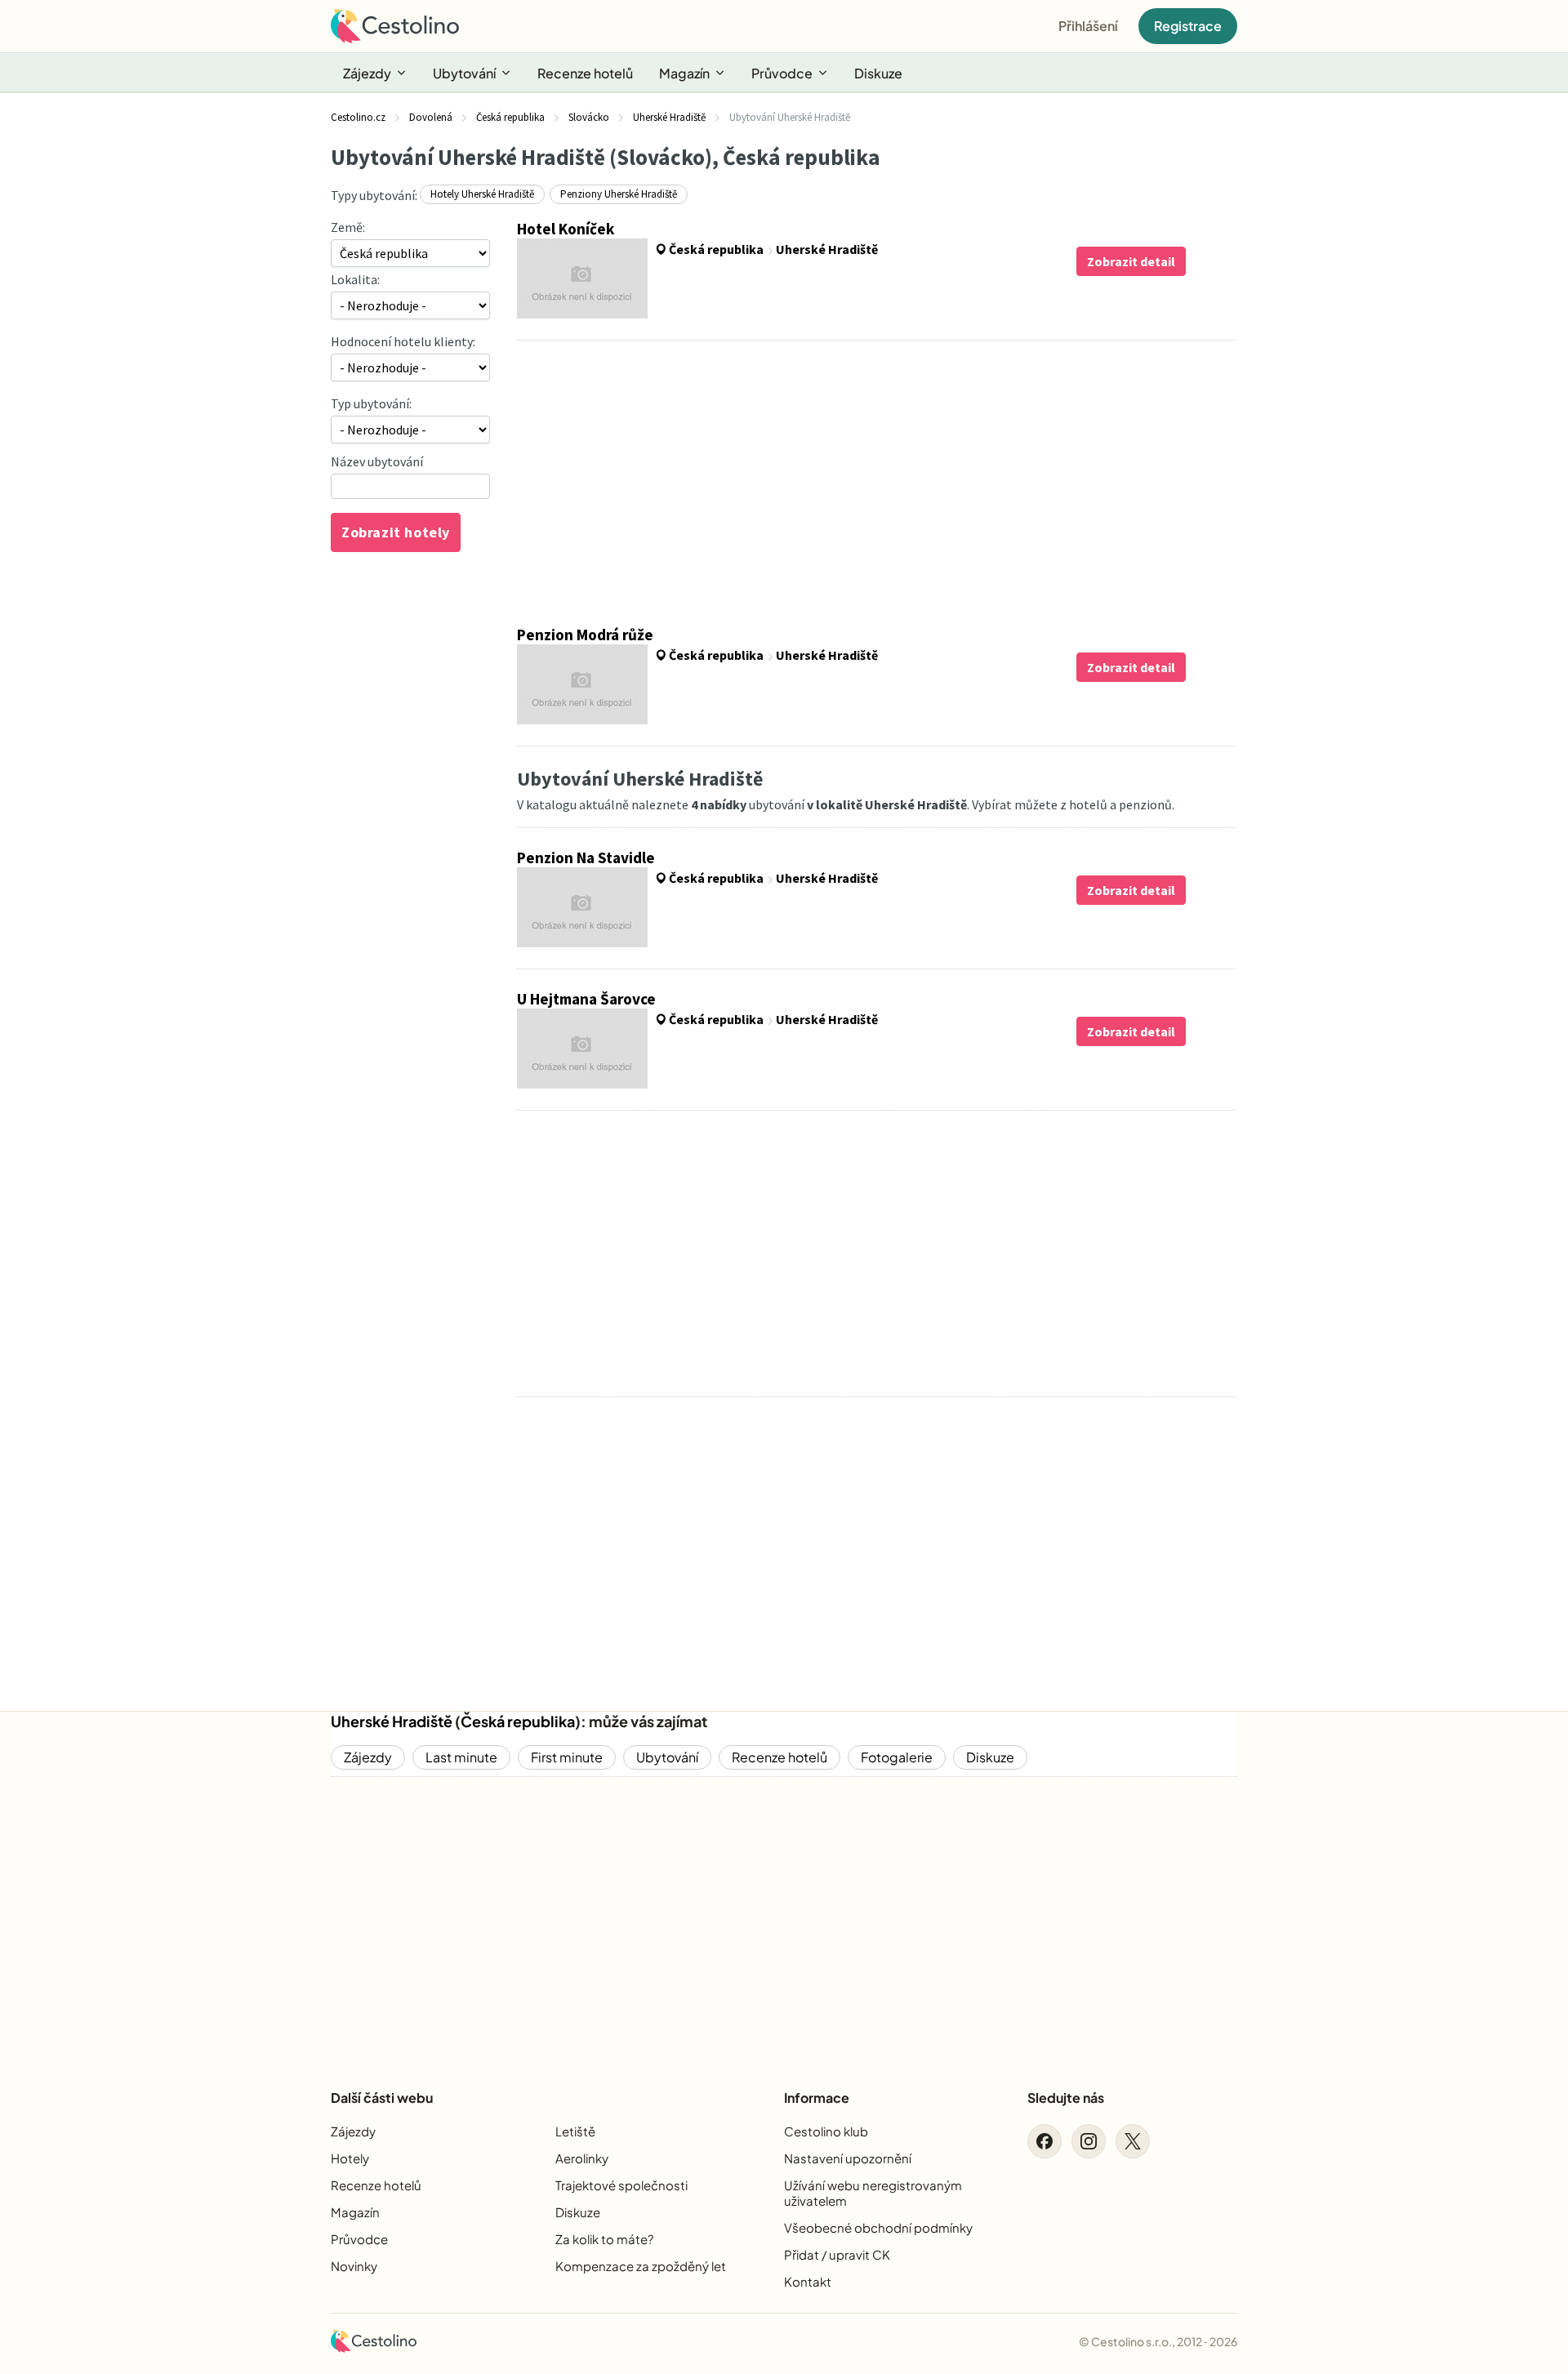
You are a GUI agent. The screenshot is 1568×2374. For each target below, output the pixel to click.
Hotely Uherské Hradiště (482, 194)
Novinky (354, 2266)
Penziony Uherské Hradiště (619, 194)
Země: (348, 227)
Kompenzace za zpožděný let (641, 2266)
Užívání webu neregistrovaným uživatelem (873, 2193)
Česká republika (518, 1721)
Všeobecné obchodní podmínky (878, 2227)
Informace (817, 2098)
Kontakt (808, 2281)
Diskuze (878, 73)
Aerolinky (582, 2158)
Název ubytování (377, 461)
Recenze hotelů (585, 73)
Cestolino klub (826, 2131)
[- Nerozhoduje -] (410, 430)
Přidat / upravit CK (837, 2254)
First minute (567, 1757)
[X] (1133, 2141)
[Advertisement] (876, 483)
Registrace (1188, 26)
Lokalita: (355, 279)
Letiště (575, 2131)
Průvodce (782, 73)
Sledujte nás (1066, 2098)
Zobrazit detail (1131, 261)
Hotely (350, 2158)
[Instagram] (1089, 2141)
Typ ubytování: (371, 403)
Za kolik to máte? (604, 2239)
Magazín (684, 73)
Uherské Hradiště (392, 1721)
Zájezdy (367, 73)
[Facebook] (1045, 2141)
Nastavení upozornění (848, 2158)
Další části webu (382, 2098)
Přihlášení (1088, 26)
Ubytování (464, 73)
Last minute (461, 1757)
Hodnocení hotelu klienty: (403, 341)
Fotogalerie (897, 1757)
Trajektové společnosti (621, 2185)
